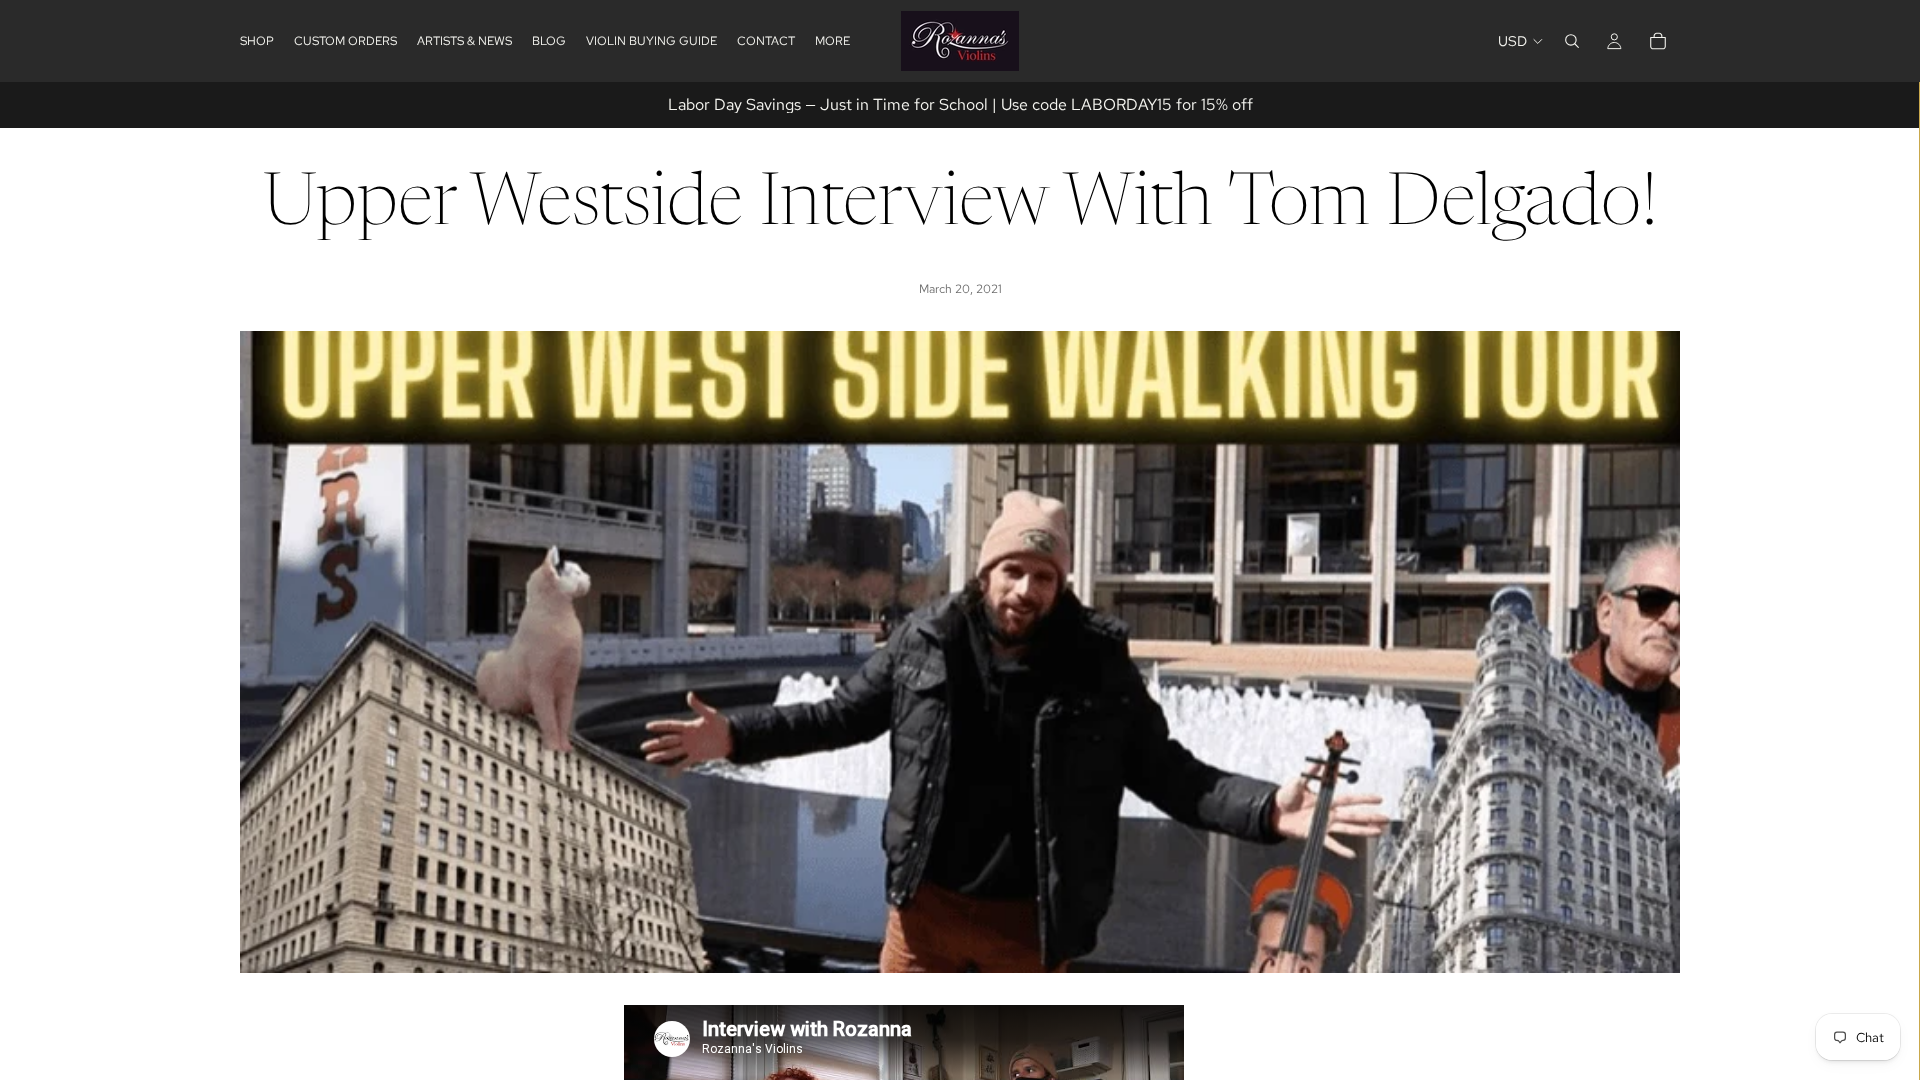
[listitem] (832, 41)
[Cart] (1658, 41)
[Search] (1572, 41)
